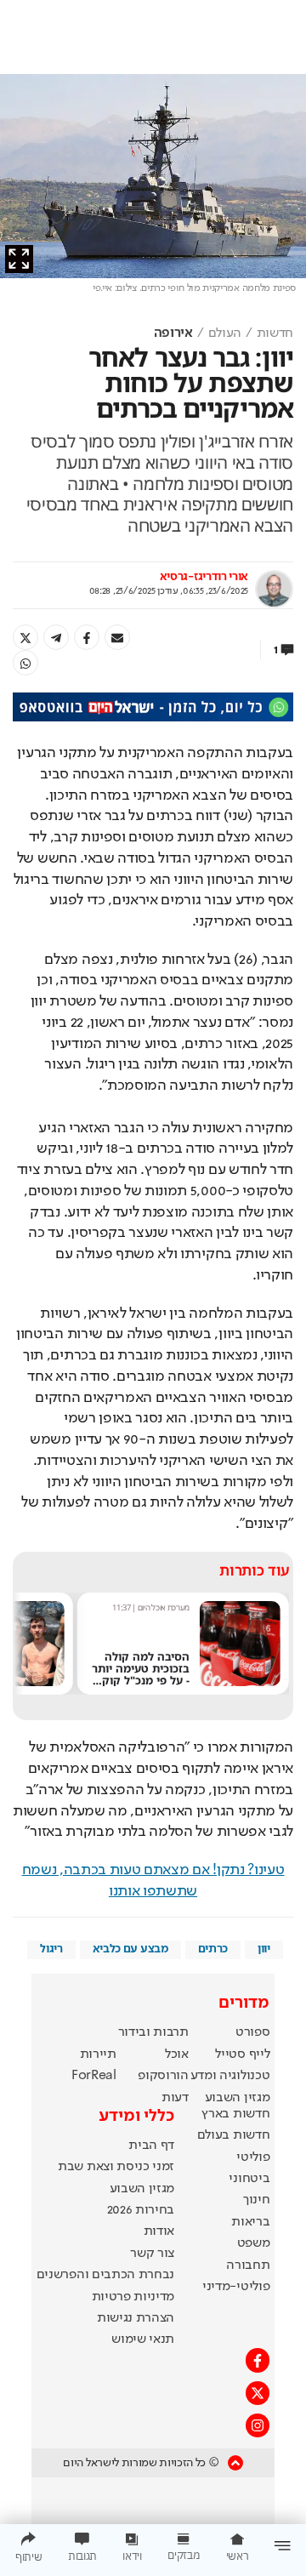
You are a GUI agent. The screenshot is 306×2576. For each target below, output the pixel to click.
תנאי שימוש (143, 2339)
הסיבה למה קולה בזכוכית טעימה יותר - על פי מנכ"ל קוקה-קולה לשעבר (140, 1674)
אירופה (173, 333)
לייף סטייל (242, 2055)
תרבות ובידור (153, 2032)
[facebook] (87, 637)
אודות (159, 2231)
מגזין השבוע (237, 2098)
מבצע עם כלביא (130, 1949)
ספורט (252, 2032)
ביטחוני (249, 2179)
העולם (225, 333)
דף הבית (151, 2146)
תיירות (98, 2055)
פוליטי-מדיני (236, 2287)
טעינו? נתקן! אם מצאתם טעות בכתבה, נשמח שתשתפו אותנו (153, 1881)
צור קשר (152, 2254)
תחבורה (248, 2265)
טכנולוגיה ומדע (230, 2076)
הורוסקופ (163, 2076)
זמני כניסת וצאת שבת (116, 2167)
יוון (264, 1949)
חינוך (256, 2200)
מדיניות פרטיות (133, 2297)
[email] (117, 637)
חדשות (275, 333)
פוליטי (253, 2157)
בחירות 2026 (141, 2210)
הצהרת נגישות (136, 2318)
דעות (175, 2098)
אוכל (177, 2055)
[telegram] (56, 637)
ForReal (94, 2076)
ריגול (51, 1949)
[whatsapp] (25, 663)
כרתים (213, 1949)
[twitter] (25, 637)
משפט (254, 2243)
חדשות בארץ (235, 2114)
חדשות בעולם (233, 2135)
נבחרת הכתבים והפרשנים (105, 2275)
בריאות (250, 2222)
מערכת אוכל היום (164, 1607)
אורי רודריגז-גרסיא (204, 577)
